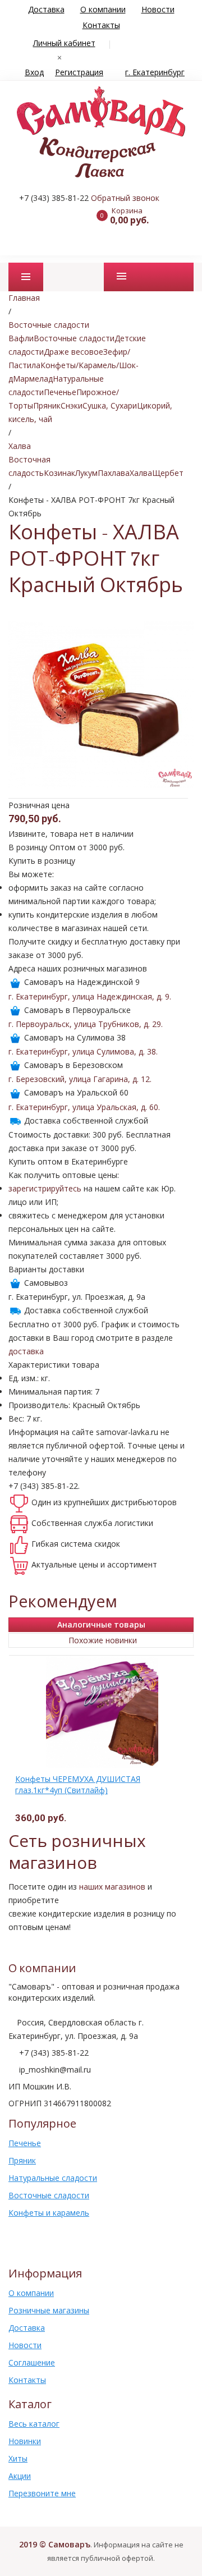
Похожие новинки (103, 1640)
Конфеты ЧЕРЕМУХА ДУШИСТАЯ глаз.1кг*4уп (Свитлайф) (78, 1784)
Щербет (168, 473)
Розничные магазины (49, 2310)
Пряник (47, 405)
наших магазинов (112, 1887)
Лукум (86, 473)
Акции (20, 2476)
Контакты (101, 25)
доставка (26, 1351)
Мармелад (33, 379)
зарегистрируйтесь (45, 1188)
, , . (90, 996)
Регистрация (79, 72)
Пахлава (114, 473)
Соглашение (32, 2362)
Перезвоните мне (42, 2493)
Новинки (25, 2441)
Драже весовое (74, 352)
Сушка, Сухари (110, 405)
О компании (103, 9)
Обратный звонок (125, 198)
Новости (158, 9)
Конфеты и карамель (49, 2213)
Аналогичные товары (101, 1624)
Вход (34, 72)
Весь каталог (34, 2424)
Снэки (72, 405)
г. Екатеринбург (155, 72)
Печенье (60, 392)
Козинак (59, 473)
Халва (141, 473)
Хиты (18, 2458)
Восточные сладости (74, 338)
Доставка (46, 9)
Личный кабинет (64, 43)
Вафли (21, 338)
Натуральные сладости (53, 2178)
